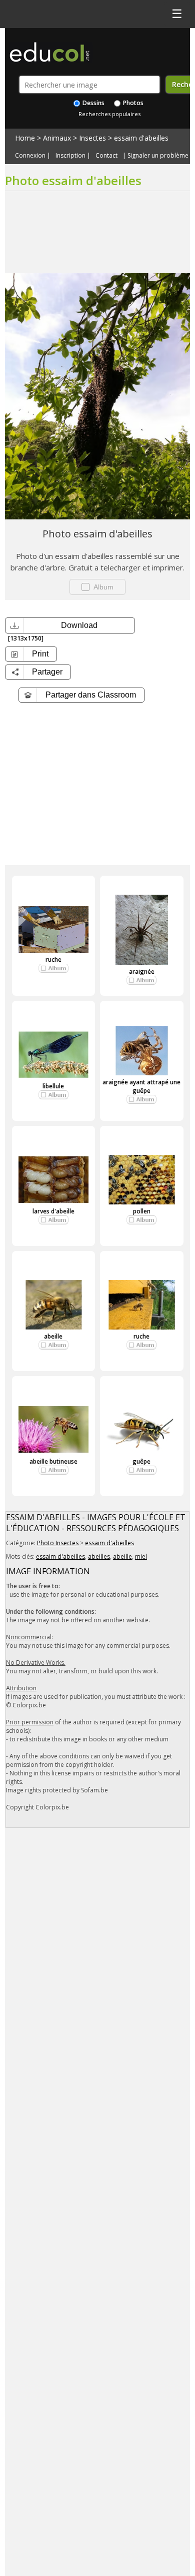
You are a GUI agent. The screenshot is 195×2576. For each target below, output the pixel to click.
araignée (142, 972)
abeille (53, 1336)
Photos (132, 103)
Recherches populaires (109, 114)
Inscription (70, 156)
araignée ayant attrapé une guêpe (141, 1086)
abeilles (99, 1556)
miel (141, 1556)
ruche (53, 959)
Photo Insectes (58, 1543)
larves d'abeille (53, 1211)
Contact (106, 156)
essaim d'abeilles (141, 138)
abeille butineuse (53, 1461)
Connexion (30, 156)
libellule (53, 1086)
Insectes (92, 138)
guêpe (141, 1461)
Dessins (93, 103)
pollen (142, 1211)
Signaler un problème (158, 156)
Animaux (57, 138)
